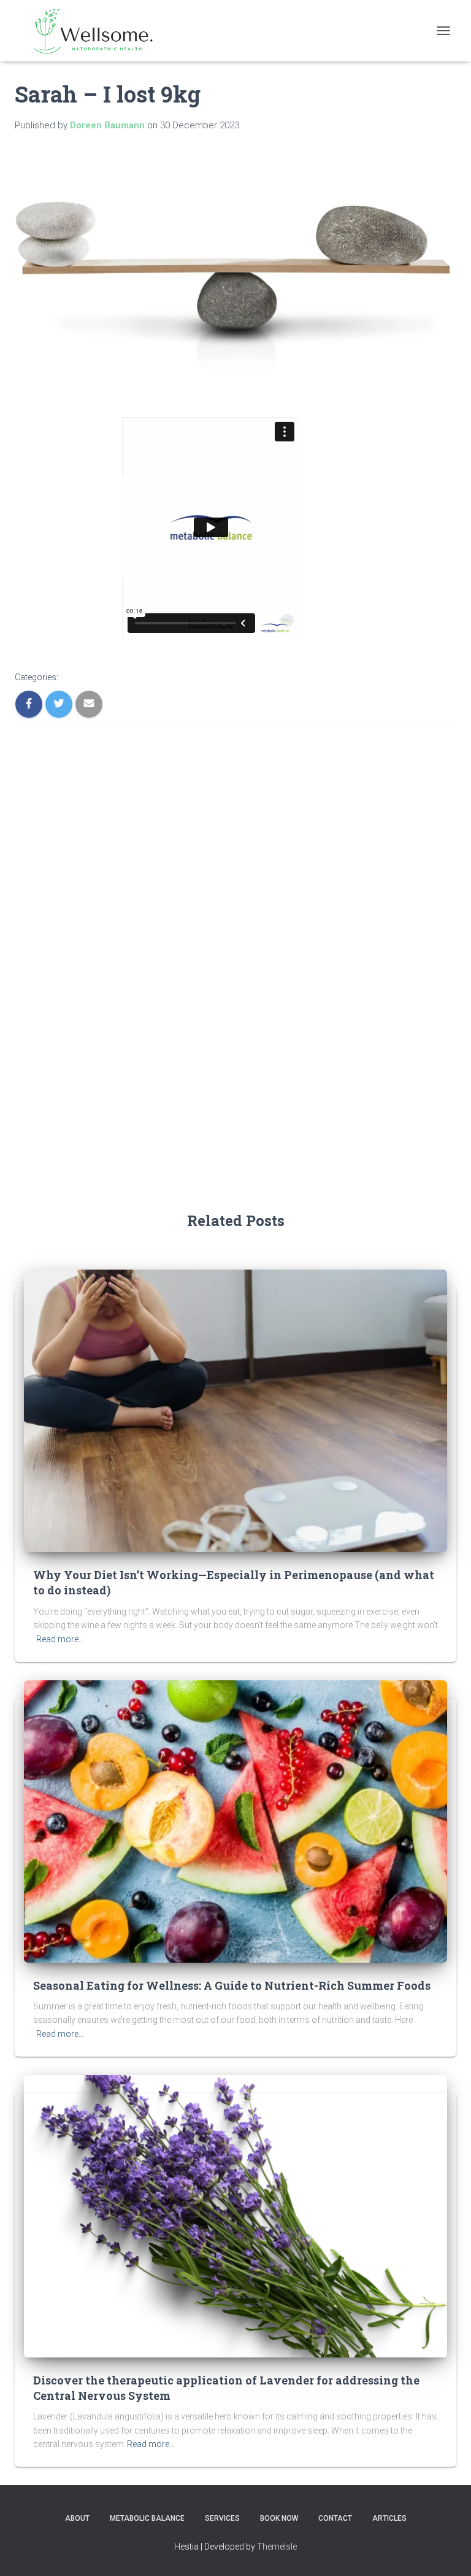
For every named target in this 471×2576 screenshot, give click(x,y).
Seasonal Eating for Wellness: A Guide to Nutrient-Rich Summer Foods (232, 1985)
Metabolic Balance (147, 2518)
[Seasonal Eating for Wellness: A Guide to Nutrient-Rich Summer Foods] (235, 1820)
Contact (335, 2518)
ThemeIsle (277, 2547)
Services (222, 2518)
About (77, 2518)
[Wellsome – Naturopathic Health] (91, 31)
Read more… (60, 1639)
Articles (389, 2518)
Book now (279, 2518)
